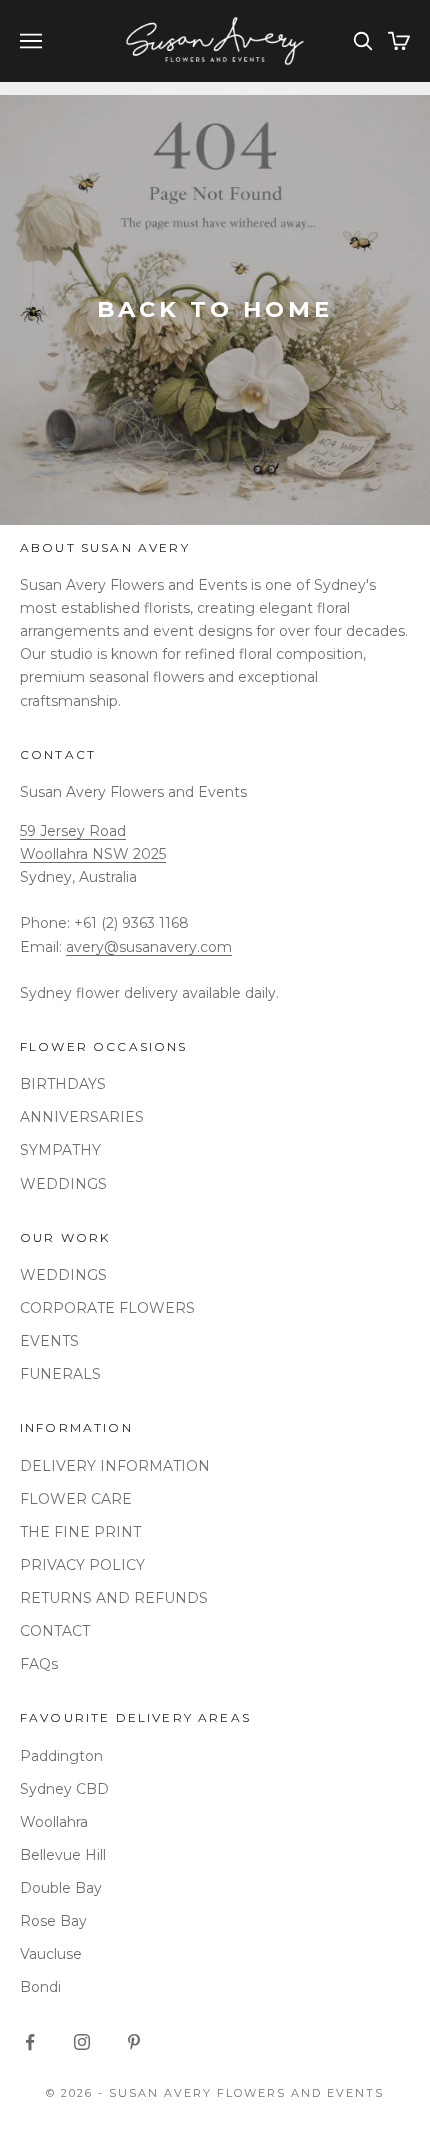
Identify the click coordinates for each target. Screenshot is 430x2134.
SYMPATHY (60, 1150)
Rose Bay (53, 1921)
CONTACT (55, 1631)
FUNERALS (60, 1374)
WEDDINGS (63, 1184)
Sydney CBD (64, 1789)
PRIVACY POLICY (82, 1565)
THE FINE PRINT (80, 1532)
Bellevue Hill (63, 1855)
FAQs (39, 1664)
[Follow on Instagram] (82, 2042)
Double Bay (61, 1888)
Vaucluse (51, 1954)
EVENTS (49, 1341)
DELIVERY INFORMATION (115, 1466)
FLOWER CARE (76, 1499)
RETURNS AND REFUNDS (114, 1598)
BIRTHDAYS (63, 1084)
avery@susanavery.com (149, 947)
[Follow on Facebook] (30, 2042)
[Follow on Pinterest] (134, 2042)
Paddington (61, 1756)
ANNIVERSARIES (82, 1117)
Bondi (40, 1987)
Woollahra (54, 1822)
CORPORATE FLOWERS (107, 1308)
